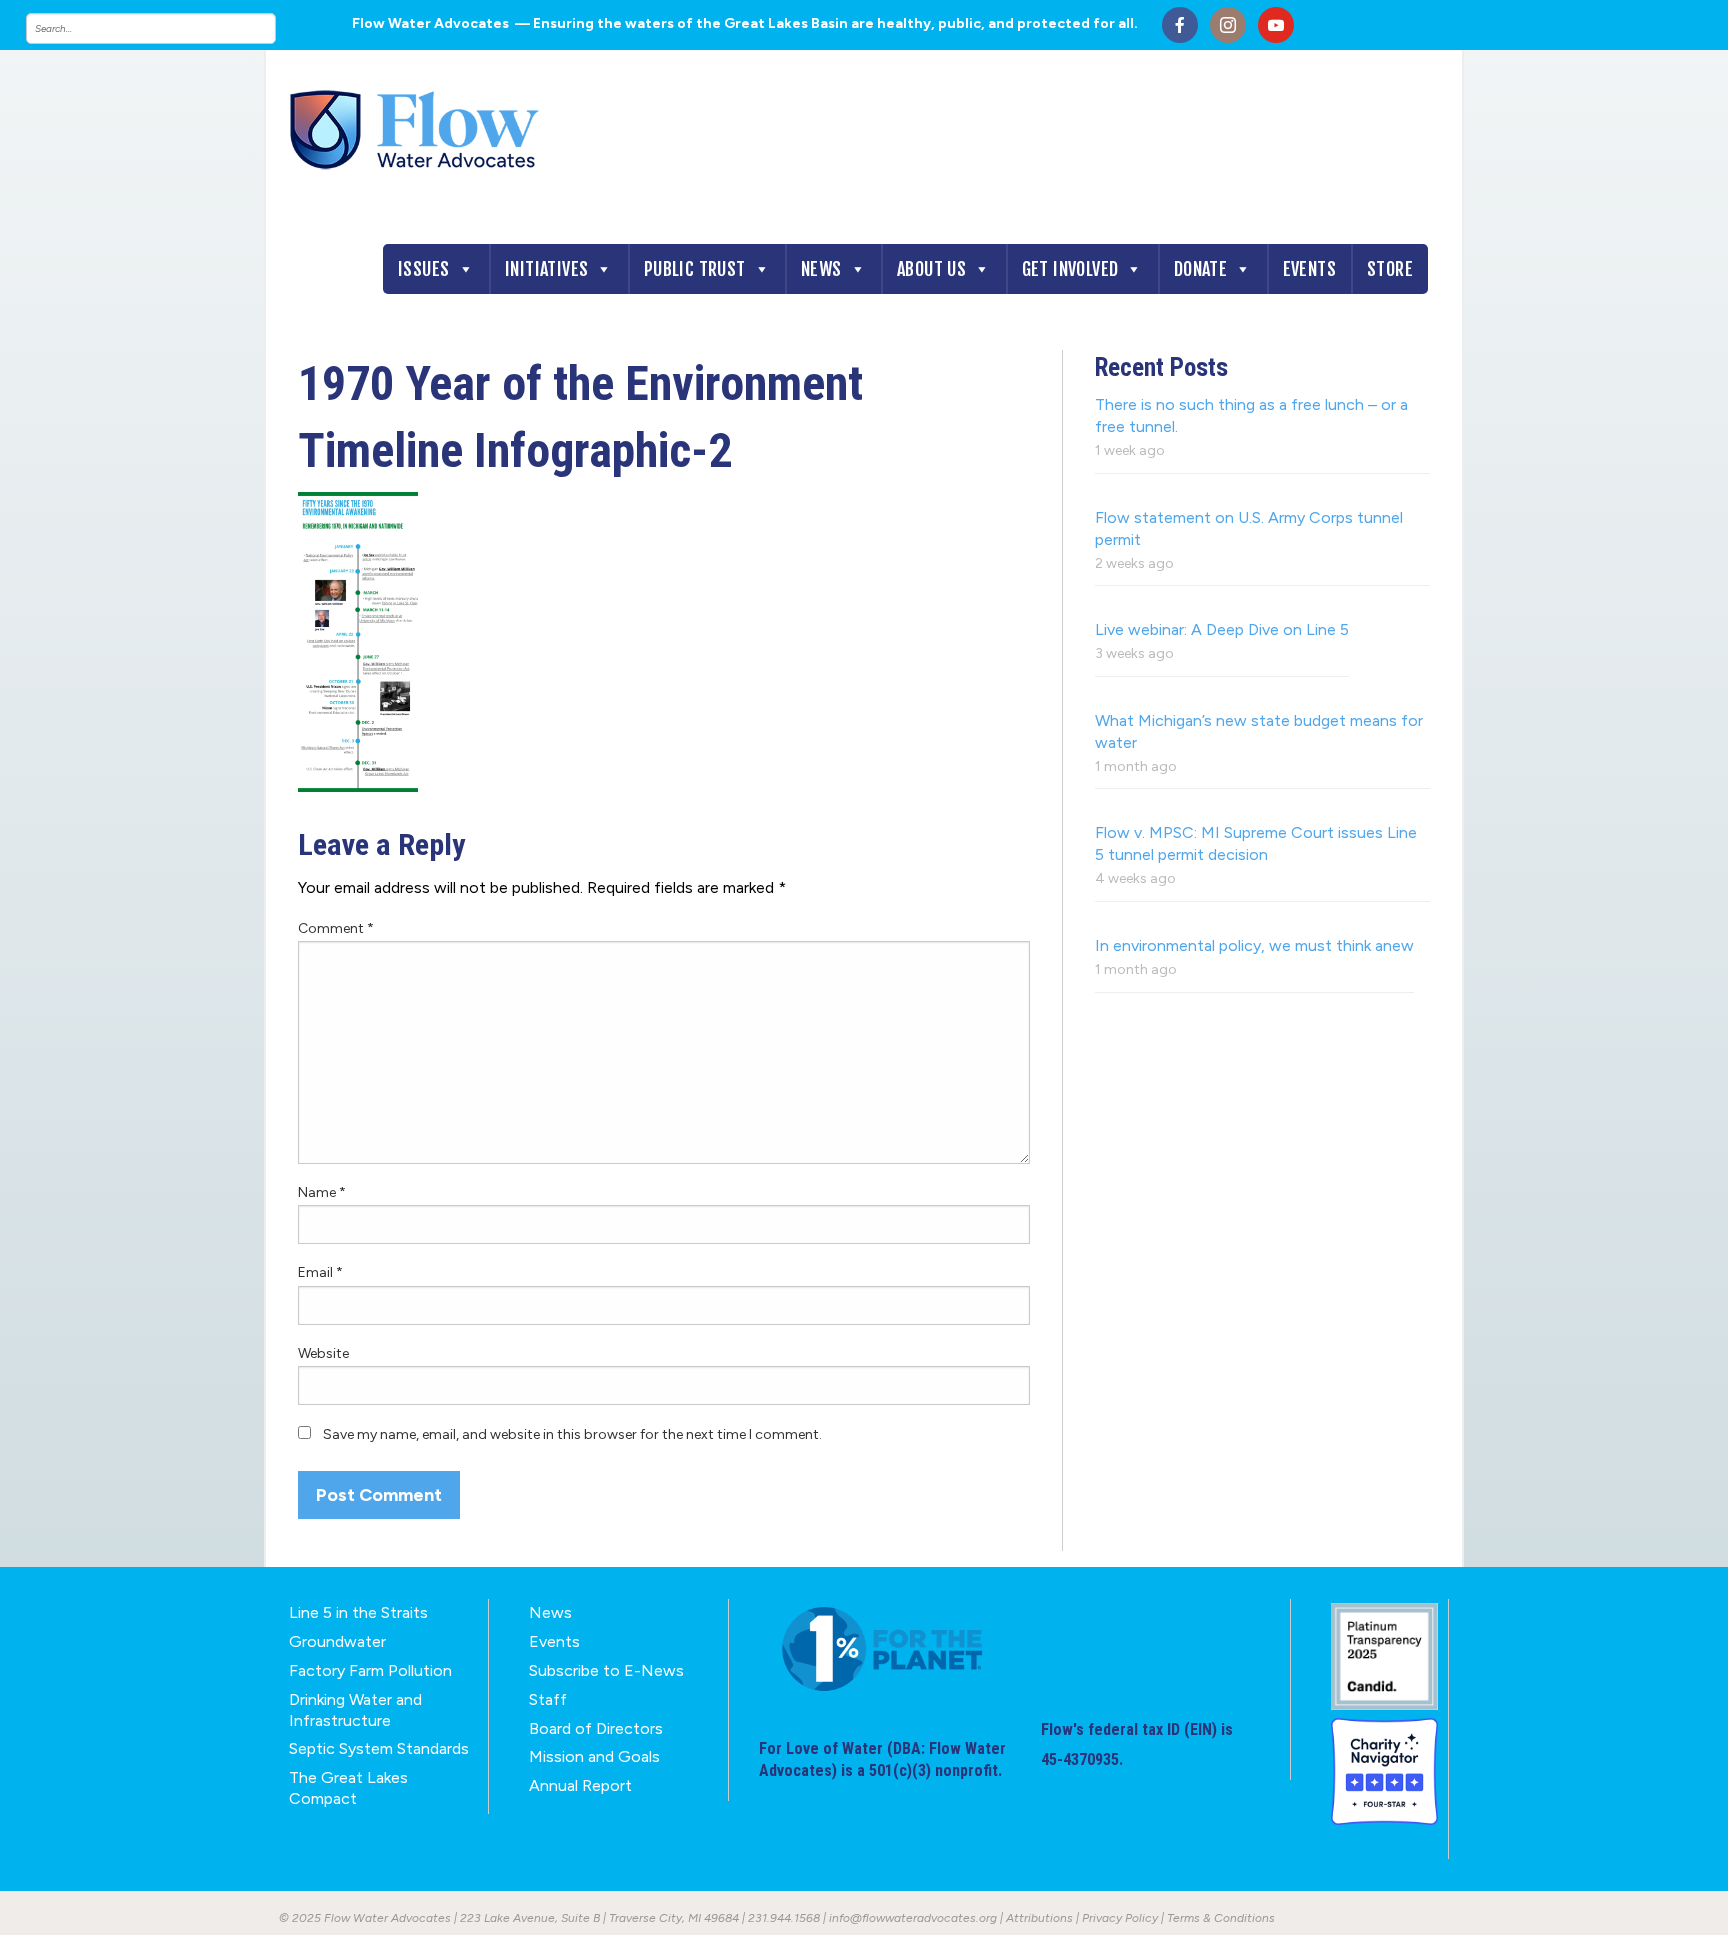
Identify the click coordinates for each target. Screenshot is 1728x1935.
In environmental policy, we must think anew (1254, 945)
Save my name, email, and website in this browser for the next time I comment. (572, 1434)
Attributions (1039, 1918)
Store (1390, 269)
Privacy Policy (1120, 1918)
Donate (1200, 269)
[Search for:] (171, 28)
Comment (336, 928)
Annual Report (580, 1785)
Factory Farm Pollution (370, 1670)
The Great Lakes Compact (348, 1788)
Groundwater (337, 1641)
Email (320, 1272)
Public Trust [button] (695, 269)
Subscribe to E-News (606, 1670)
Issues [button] (423, 269)
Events (1309, 269)
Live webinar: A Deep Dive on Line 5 (1222, 629)
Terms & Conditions (1221, 1918)
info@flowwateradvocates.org (913, 1918)
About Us (931, 269)
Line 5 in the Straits (358, 1612)
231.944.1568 (784, 1918)
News (821, 269)
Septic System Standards (379, 1748)
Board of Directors (596, 1728)
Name (322, 1192)
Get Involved (1070, 269)
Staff (548, 1699)
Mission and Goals (594, 1756)
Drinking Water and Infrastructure (355, 1710)
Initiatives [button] (546, 269)
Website (323, 1353)
